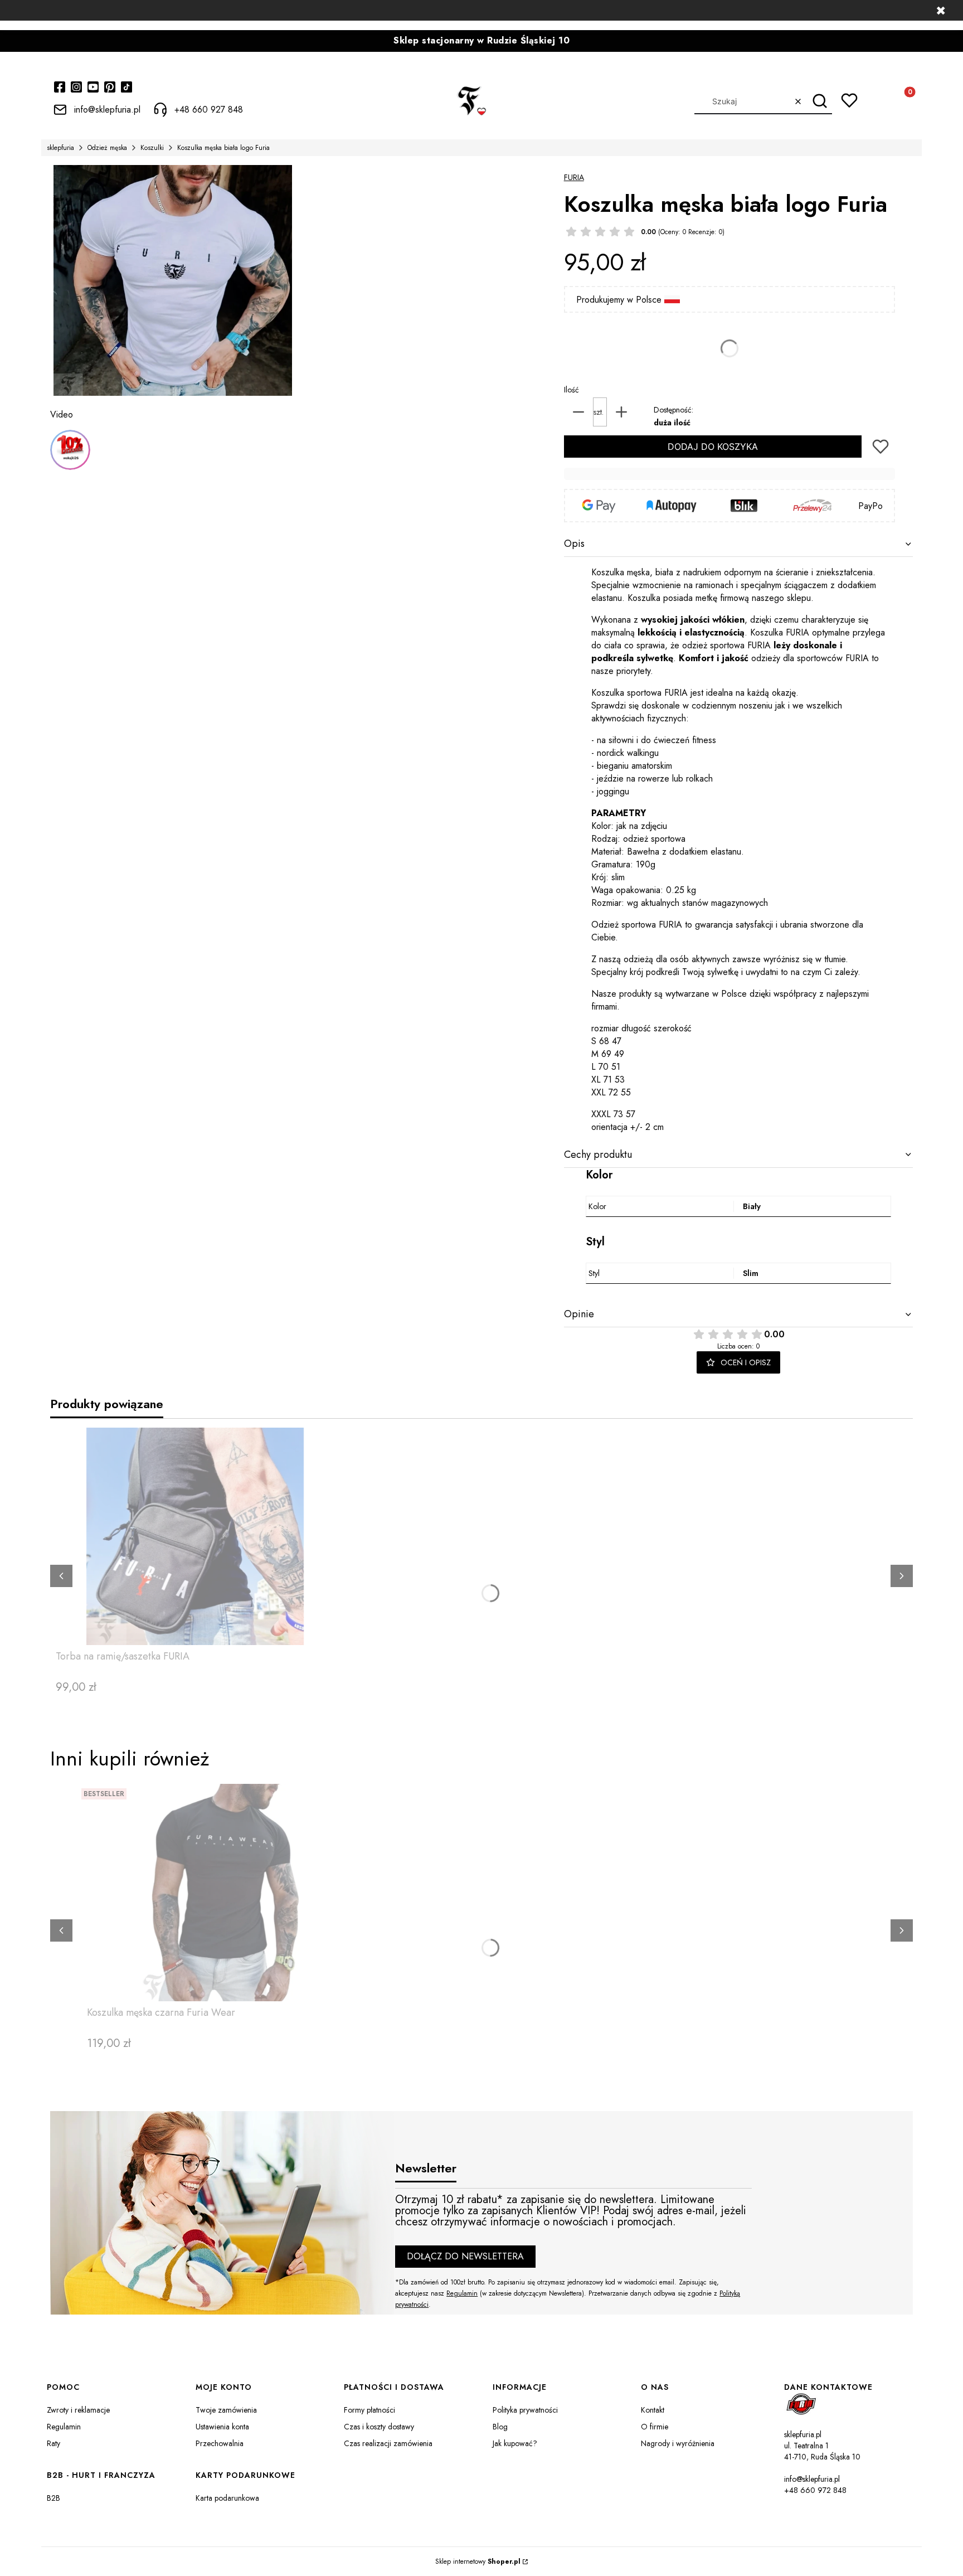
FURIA (574, 177)
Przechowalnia (220, 2443)
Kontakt (653, 2410)
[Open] (70, 450)
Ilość (572, 390)
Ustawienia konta (222, 2427)
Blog (500, 2427)
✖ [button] (941, 11)
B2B (53, 2498)
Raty (53, 2443)
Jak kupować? (515, 2443)
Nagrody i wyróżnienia (678, 2443)
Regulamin (462, 2293)
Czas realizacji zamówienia (388, 2443)
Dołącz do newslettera (465, 2256)
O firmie (655, 2427)
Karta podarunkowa (227, 2498)
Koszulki (152, 148)
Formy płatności (369, 2410)
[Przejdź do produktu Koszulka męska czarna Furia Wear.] (226, 1893)
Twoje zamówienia (226, 2410)
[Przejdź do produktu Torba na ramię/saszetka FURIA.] (195, 1536)
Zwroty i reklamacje (78, 2410)
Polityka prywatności (525, 2410)
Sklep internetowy (478, 2562)
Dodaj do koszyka (713, 447)
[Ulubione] (849, 100)
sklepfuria (60, 148)
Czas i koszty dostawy (379, 2427)
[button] (819, 101)
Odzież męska (107, 148)
